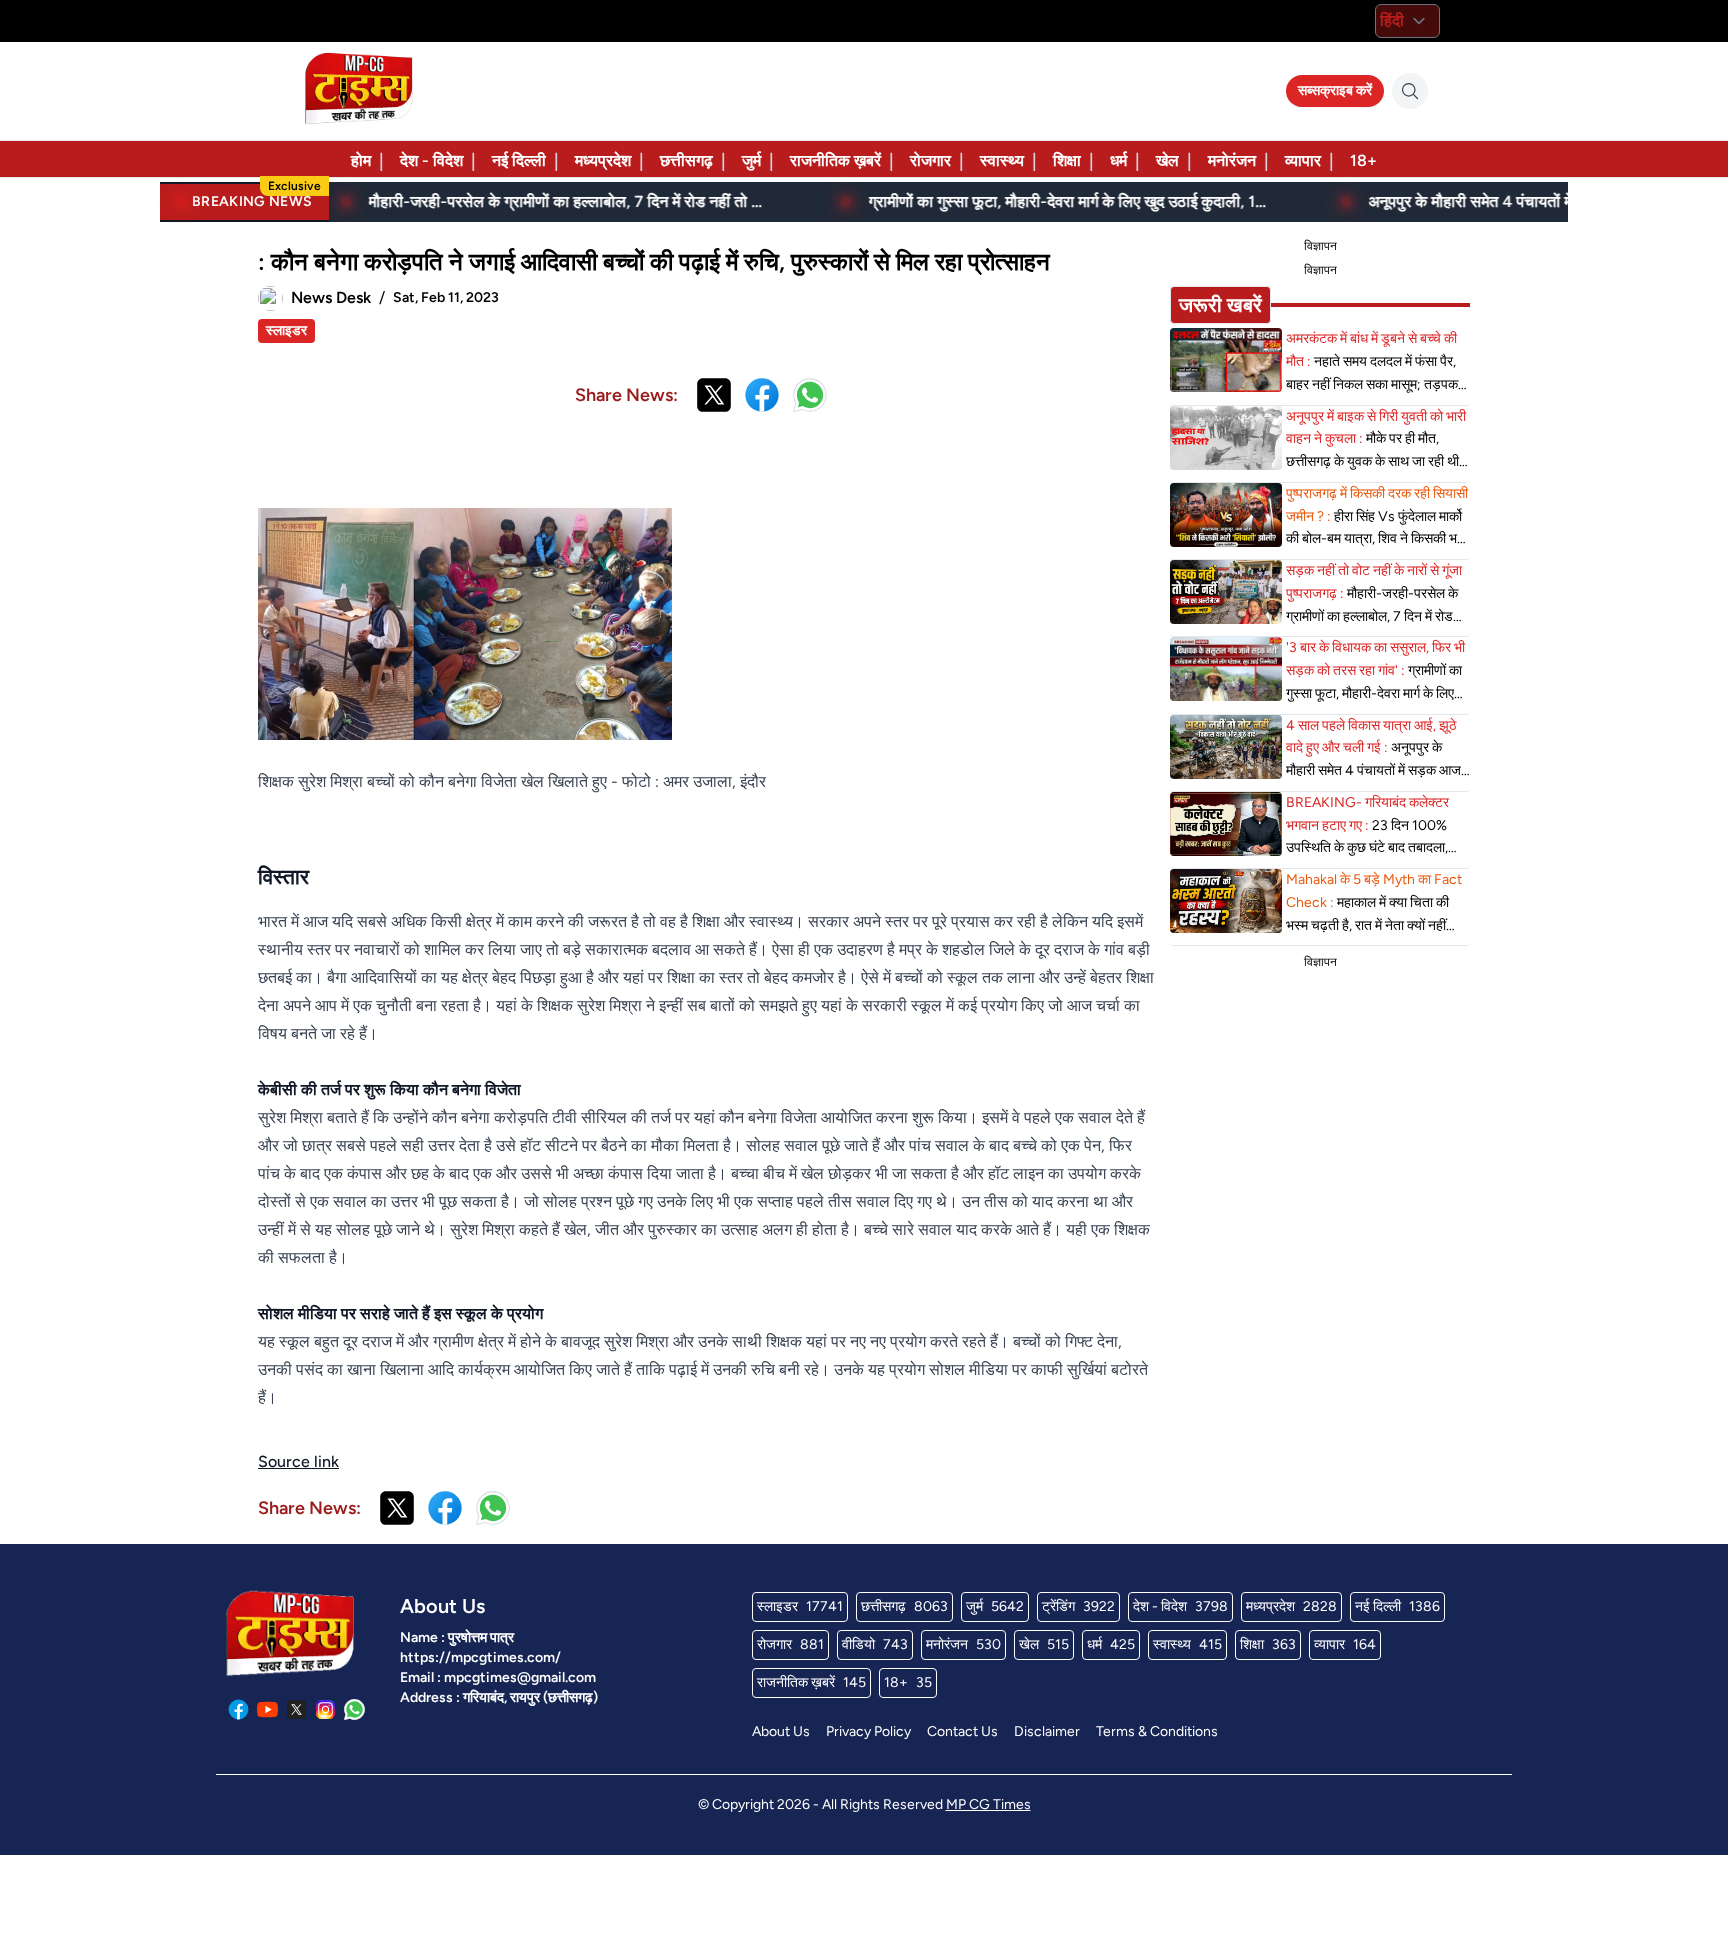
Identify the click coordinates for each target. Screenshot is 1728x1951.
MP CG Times (988, 1804)
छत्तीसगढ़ (686, 160)
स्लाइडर (286, 330)
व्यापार (1303, 160)
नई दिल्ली (519, 160)
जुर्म (751, 160)
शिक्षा (1067, 160)
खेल (1167, 160)
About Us (781, 1731)
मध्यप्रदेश (603, 160)
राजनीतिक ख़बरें (835, 160)
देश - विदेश (431, 160)
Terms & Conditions (1157, 1731)
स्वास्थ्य (1002, 160)
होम (361, 160)
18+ (1363, 160)
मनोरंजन (1232, 160)
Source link (298, 1461)
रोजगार (930, 160)
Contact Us (962, 1731)
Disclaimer (1047, 1731)
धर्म (1118, 160)
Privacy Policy (868, 1731)
